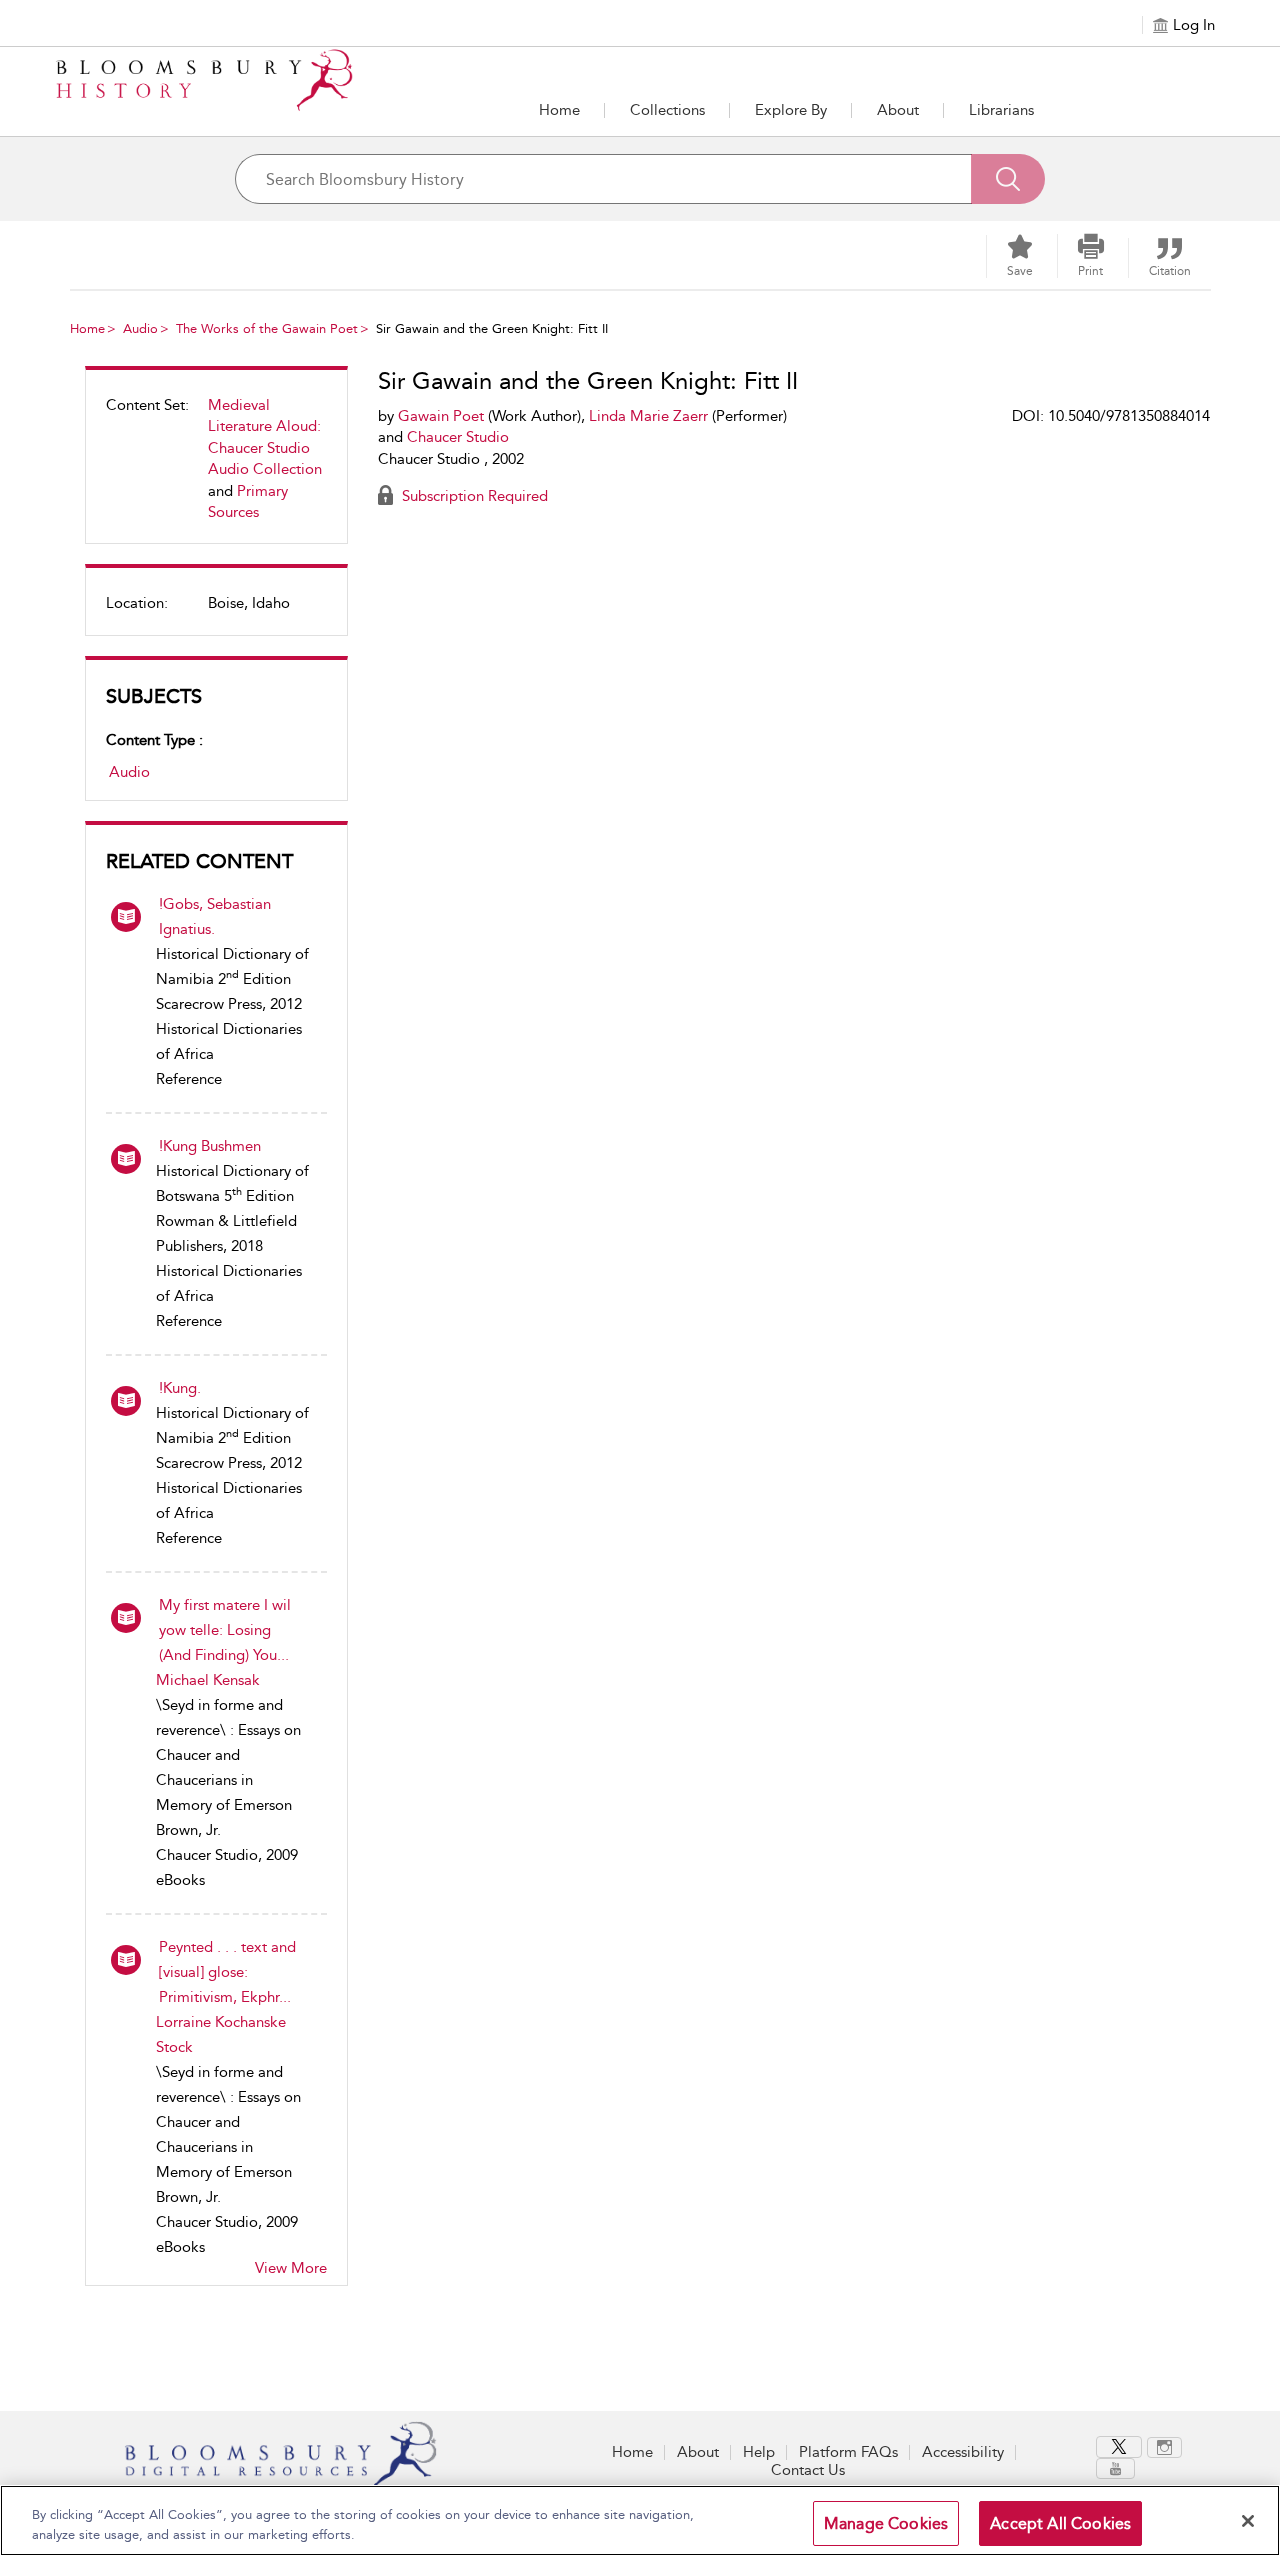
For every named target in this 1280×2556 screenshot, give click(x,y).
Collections (667, 110)
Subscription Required (473, 496)
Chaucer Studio (458, 437)
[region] (640, 2520)
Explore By (791, 110)
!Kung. (180, 1388)
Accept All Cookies (1060, 2523)
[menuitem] (216, 467)
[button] (791, 110)
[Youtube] (1115, 2468)
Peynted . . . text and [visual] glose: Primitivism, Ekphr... (227, 1972)
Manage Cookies (886, 2523)
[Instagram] (1164, 2447)
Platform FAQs (848, 2452)
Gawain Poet (441, 416)
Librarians (1001, 110)
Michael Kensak (208, 1680)
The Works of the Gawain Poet (267, 328)
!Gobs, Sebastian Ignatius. (215, 916)
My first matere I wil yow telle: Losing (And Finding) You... (225, 1630)
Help (759, 2452)
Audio (140, 328)
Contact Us (808, 2470)
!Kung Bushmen (210, 1146)
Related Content (199, 861)
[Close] (1248, 2521)
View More (291, 2268)
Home (559, 110)
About (898, 110)
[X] (1119, 2447)
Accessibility (963, 2452)
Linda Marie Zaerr (648, 416)
